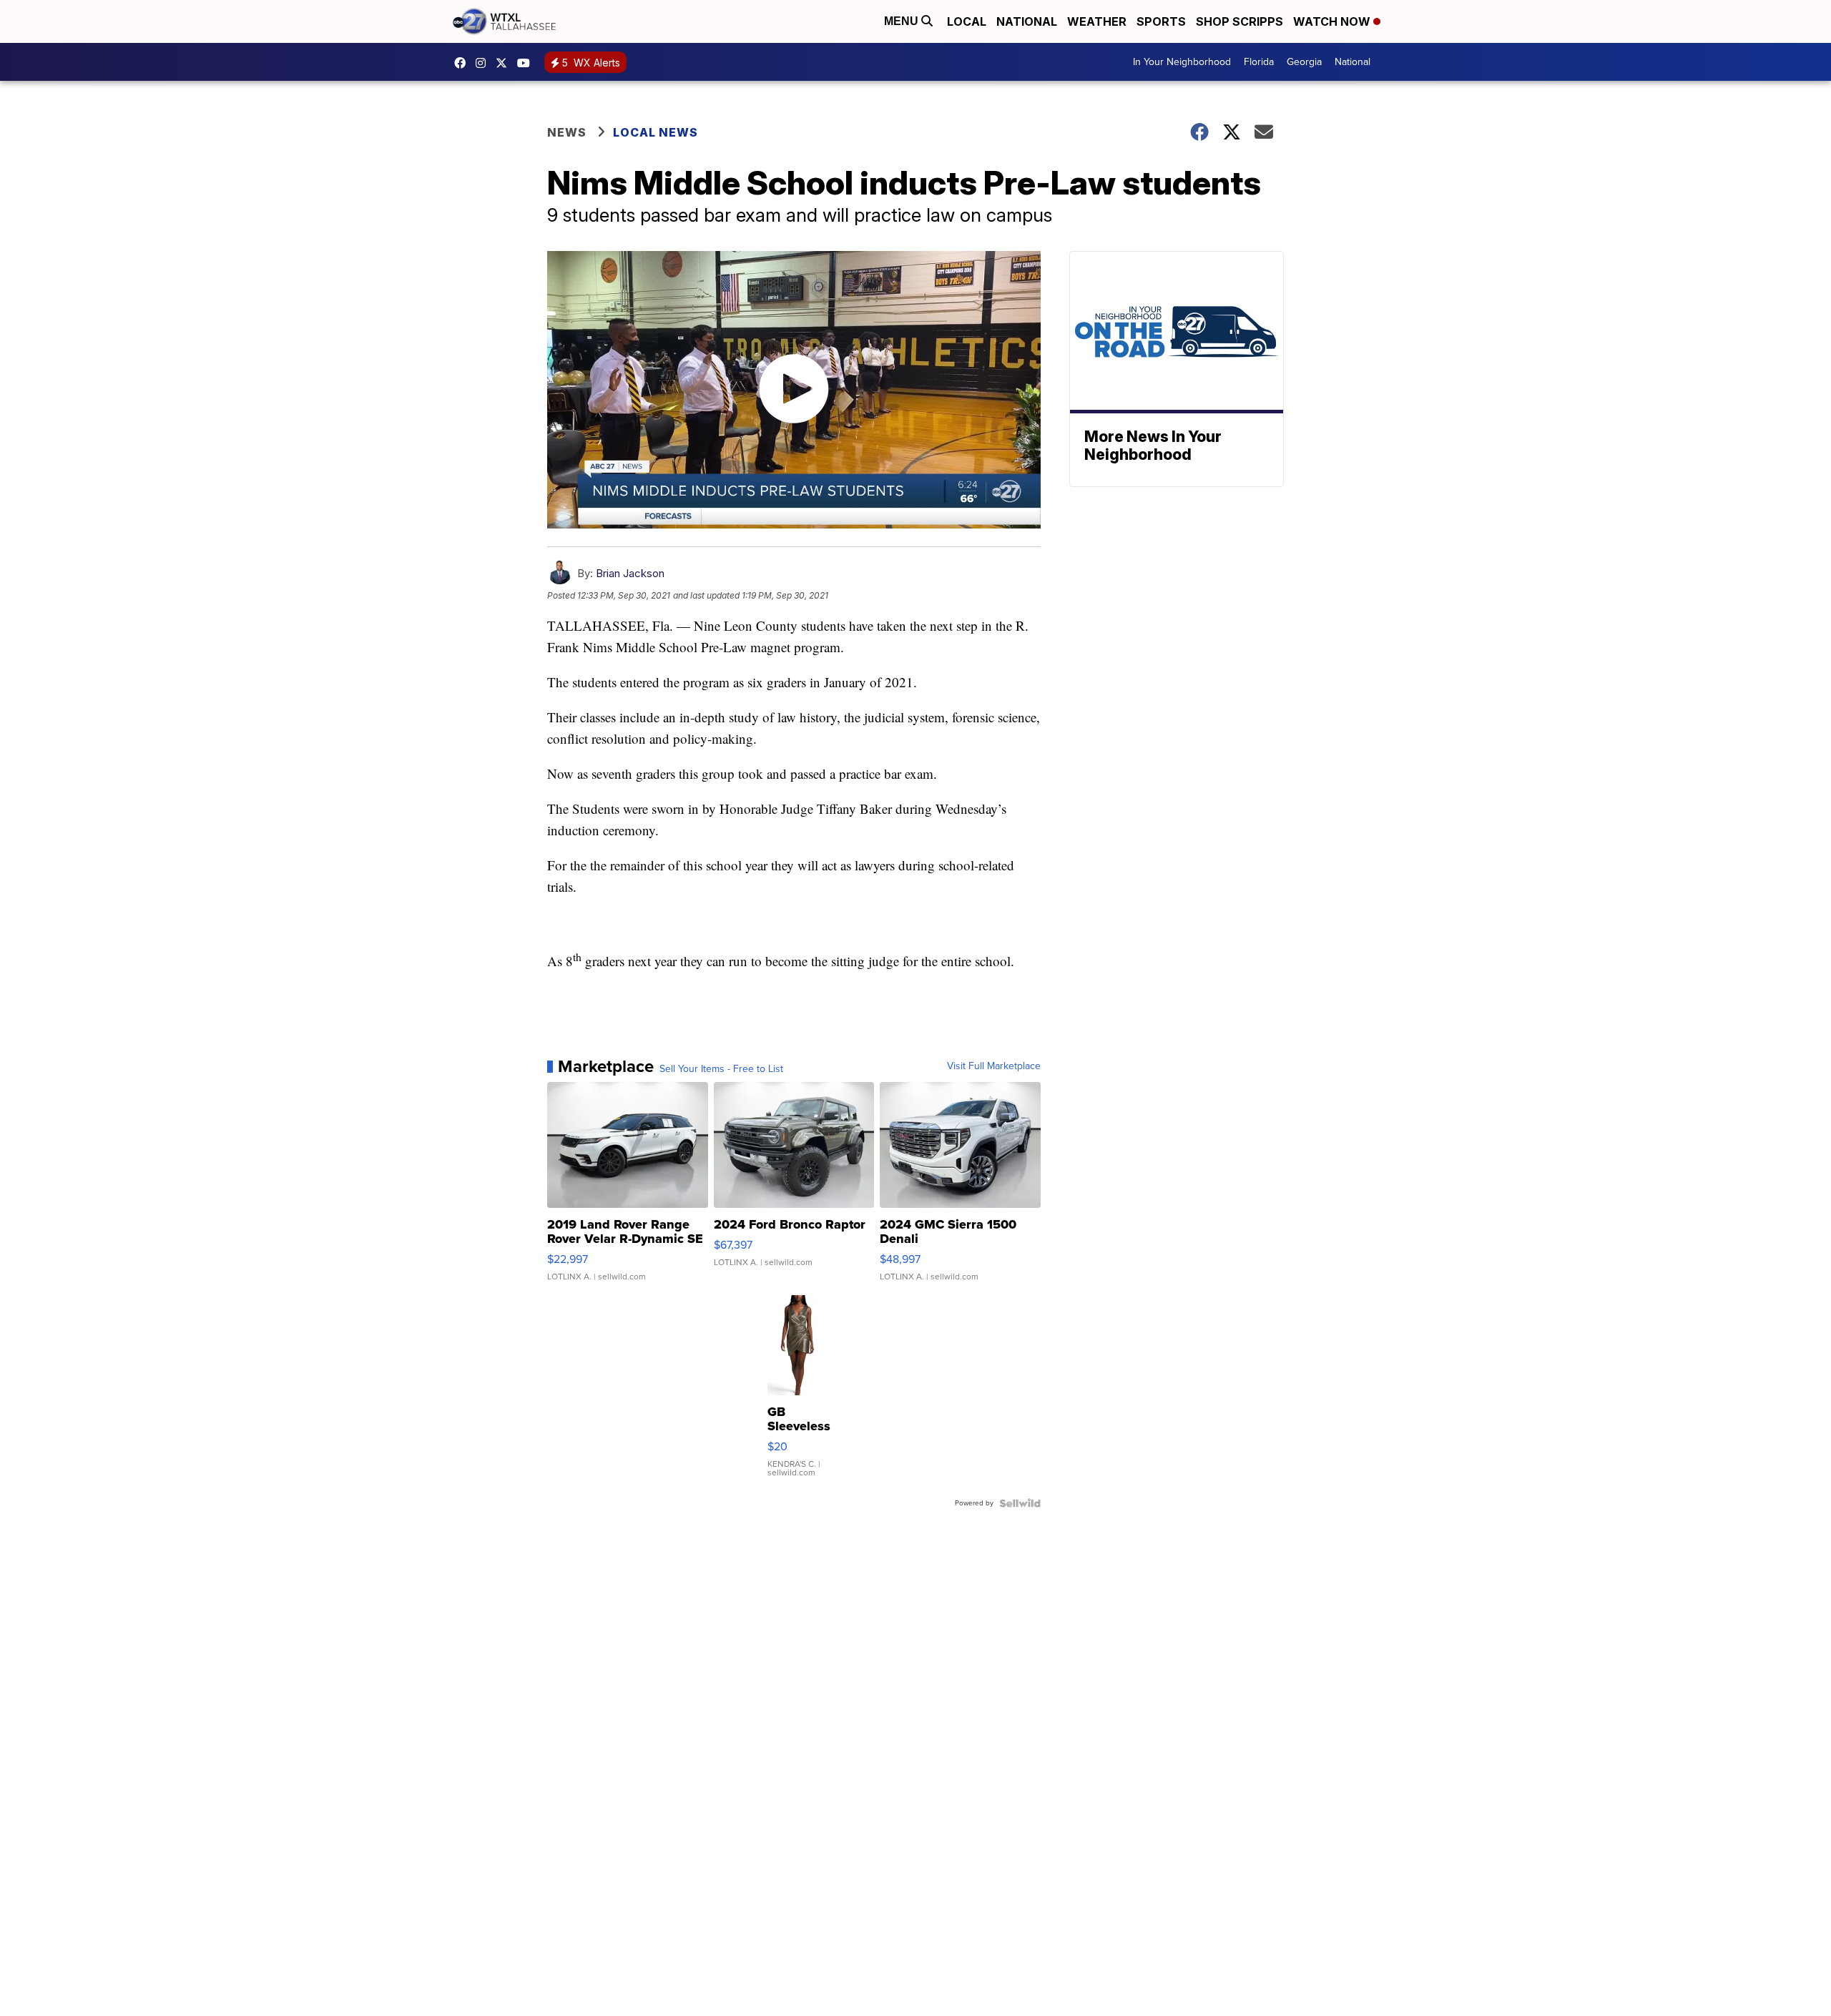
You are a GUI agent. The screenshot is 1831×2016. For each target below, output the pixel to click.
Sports (1161, 21)
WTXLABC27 (463, 63)
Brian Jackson (630, 573)
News (567, 132)
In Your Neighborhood (1182, 62)
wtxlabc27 (484, 63)
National (1027, 21)
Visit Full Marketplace (994, 1066)
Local (967, 21)
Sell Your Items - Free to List (721, 1069)
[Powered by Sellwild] (1020, 1503)
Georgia (1304, 62)
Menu (903, 21)
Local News (656, 132)
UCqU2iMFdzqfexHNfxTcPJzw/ (527, 63)
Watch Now (1333, 21)
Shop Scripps (1240, 21)
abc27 (505, 63)
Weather (1097, 21)
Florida (1259, 62)
